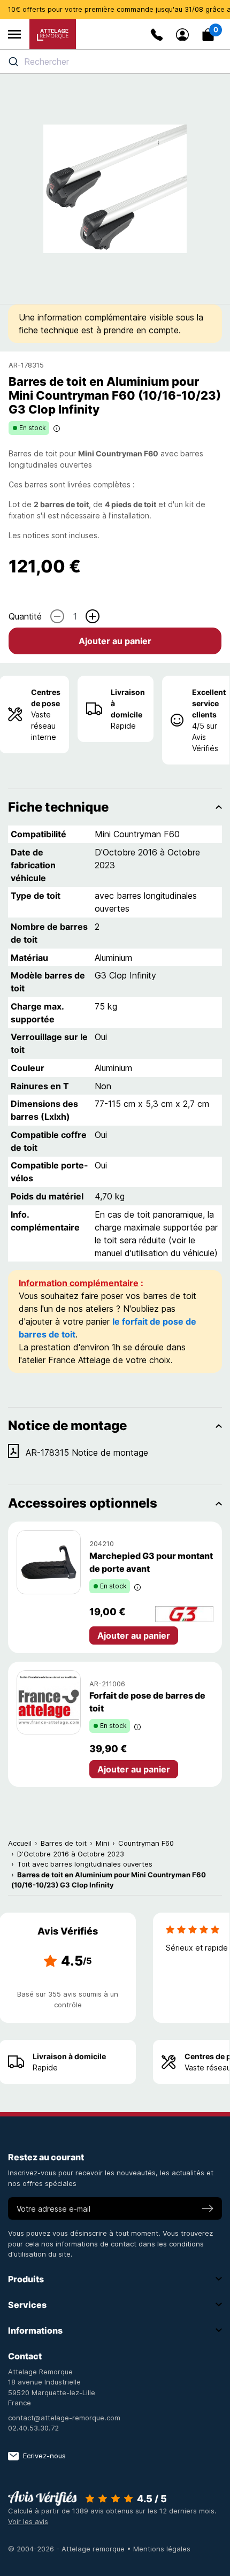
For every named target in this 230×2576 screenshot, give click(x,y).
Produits (26, 2279)
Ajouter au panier (115, 641)
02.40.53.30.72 (33, 2428)
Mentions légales (162, 2549)
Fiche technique (58, 807)
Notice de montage (67, 1425)
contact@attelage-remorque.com (64, 2418)
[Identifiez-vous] (182, 35)
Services (27, 2305)
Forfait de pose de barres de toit (147, 1702)
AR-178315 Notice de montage (87, 1453)
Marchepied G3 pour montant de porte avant (151, 1562)
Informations (35, 2330)
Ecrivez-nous (44, 2456)
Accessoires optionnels (83, 1503)
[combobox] (115, 62)
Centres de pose (46, 698)
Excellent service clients (209, 703)
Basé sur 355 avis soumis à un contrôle (68, 1999)
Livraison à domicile (128, 703)
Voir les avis (28, 2521)
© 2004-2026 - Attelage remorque (67, 2549)
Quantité (25, 616)
